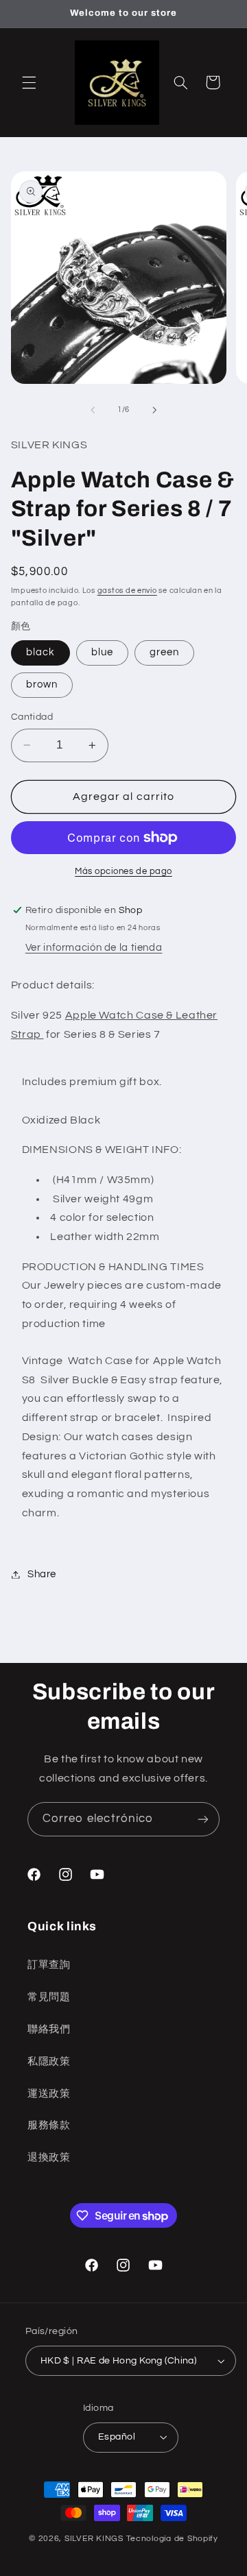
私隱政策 (49, 2062)
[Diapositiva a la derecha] (154, 410)
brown (42, 684)
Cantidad (32, 717)
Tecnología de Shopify (172, 2539)
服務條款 (49, 2125)
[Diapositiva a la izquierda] (93, 410)
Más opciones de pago (123, 872)
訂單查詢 (49, 1965)
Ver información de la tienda (94, 948)
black (40, 652)
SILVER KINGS (95, 2539)
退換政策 (49, 2158)
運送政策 (49, 2094)
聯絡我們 (49, 2029)
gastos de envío (127, 591)
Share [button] (42, 1574)
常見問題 (49, 1997)
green (164, 652)
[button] (29, 82)
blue (102, 652)
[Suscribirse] (203, 1819)
